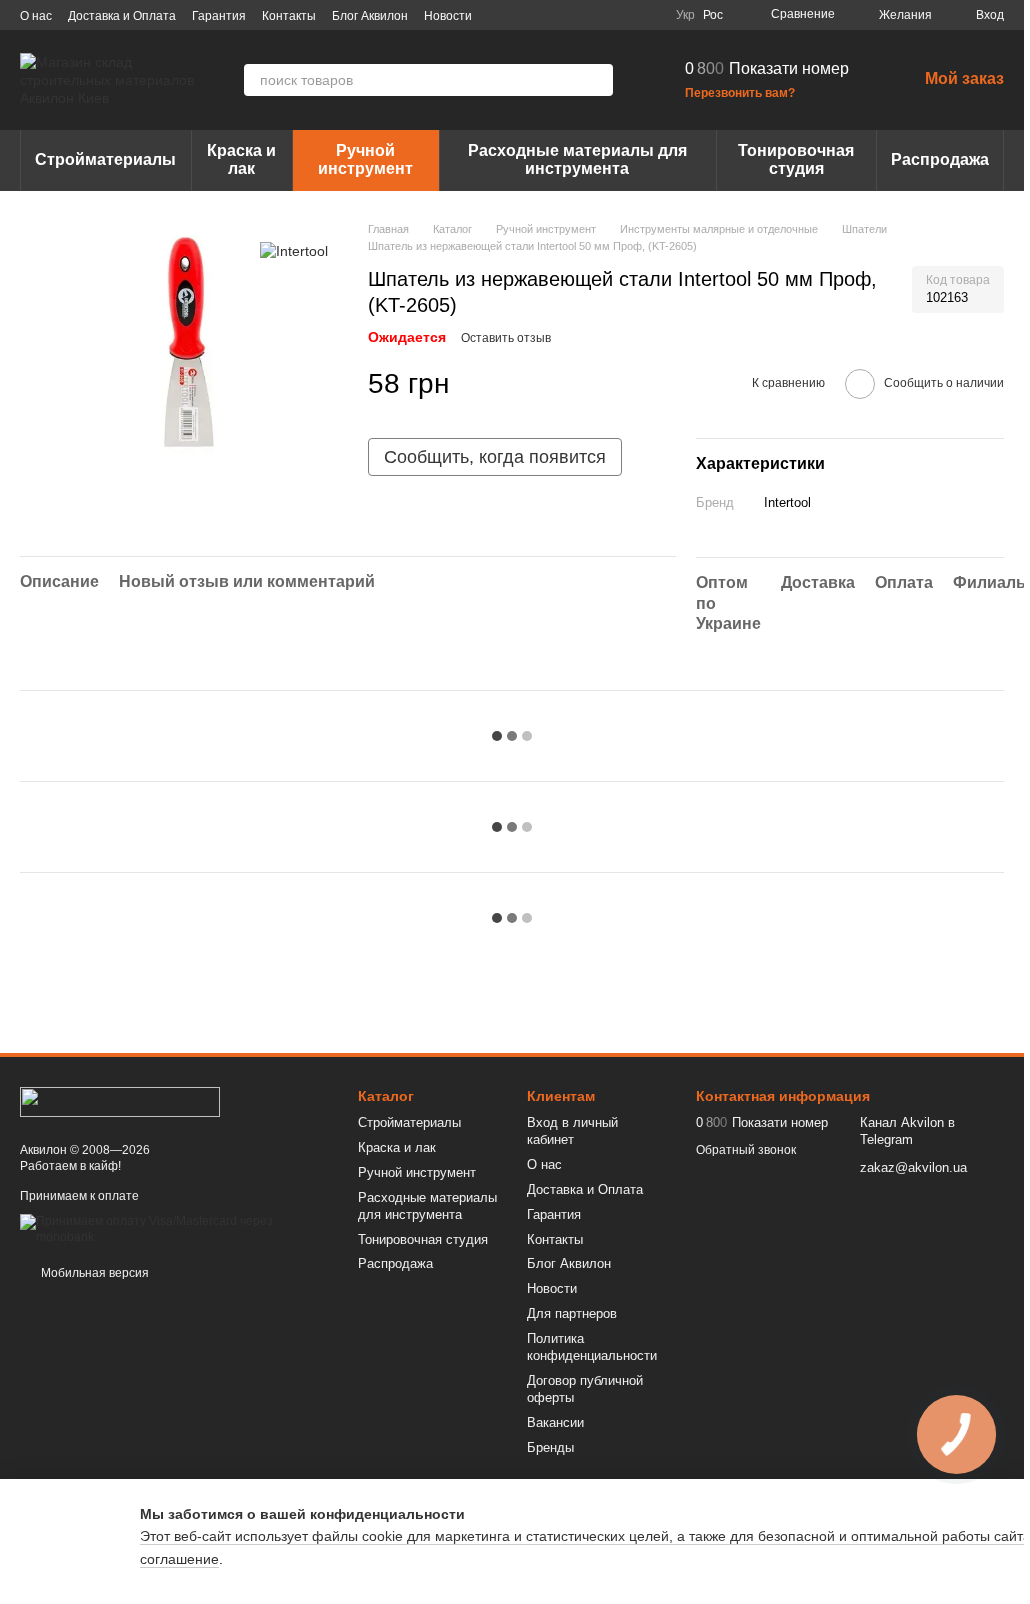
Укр (685, 15)
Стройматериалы (105, 159)
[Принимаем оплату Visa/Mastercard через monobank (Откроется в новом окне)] (174, 1229)
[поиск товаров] (597, 80)
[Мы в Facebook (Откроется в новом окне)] (552, 15)
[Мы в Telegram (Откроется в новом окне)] (624, 15)
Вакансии (555, 1422)
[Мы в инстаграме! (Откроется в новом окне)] (600, 15)
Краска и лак (241, 159)
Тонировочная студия (796, 159)
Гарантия (219, 16)
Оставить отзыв (506, 338)
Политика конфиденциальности (592, 1347)
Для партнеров (572, 1313)
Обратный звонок (746, 1150)
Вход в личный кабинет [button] (572, 1131)
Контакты (289, 16)
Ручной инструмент (365, 159)
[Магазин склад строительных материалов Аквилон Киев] (120, 1101)
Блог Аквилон (370, 16)
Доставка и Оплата (122, 16)
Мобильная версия (93, 1273)
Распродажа (940, 159)
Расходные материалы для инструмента (577, 159)
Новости (448, 16)
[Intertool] (294, 250)
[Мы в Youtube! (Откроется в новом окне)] (576, 15)
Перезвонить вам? (740, 93)
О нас (36, 16)
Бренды (550, 1447)
